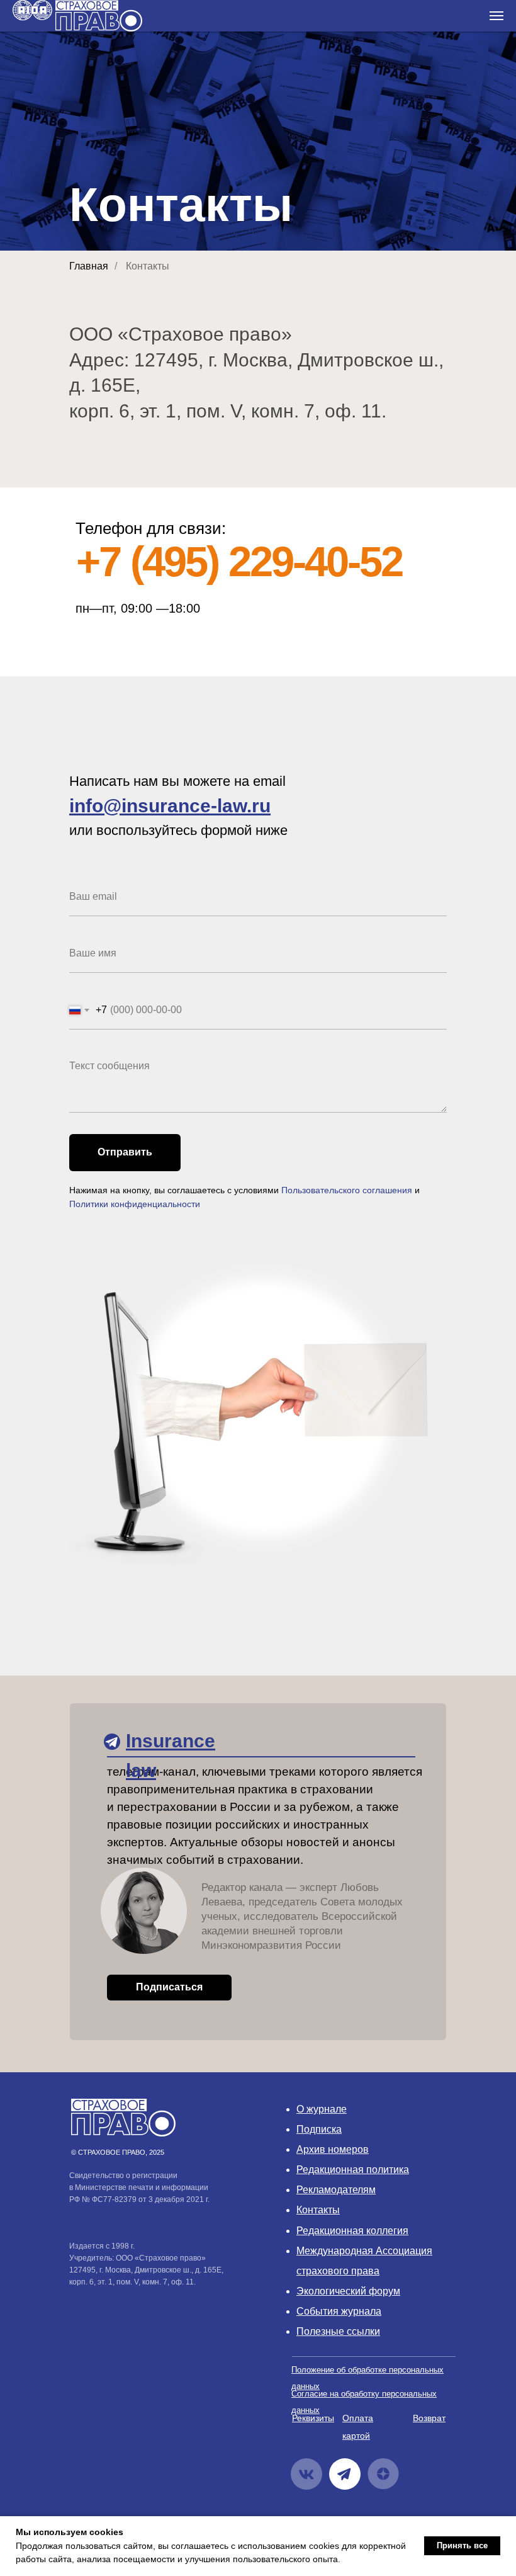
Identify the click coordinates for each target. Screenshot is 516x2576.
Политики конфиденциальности (135, 1204)
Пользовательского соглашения (347, 1190)
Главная (89, 266)
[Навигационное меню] (496, 16)
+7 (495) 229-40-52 (239, 561)
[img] (112, 1742)
